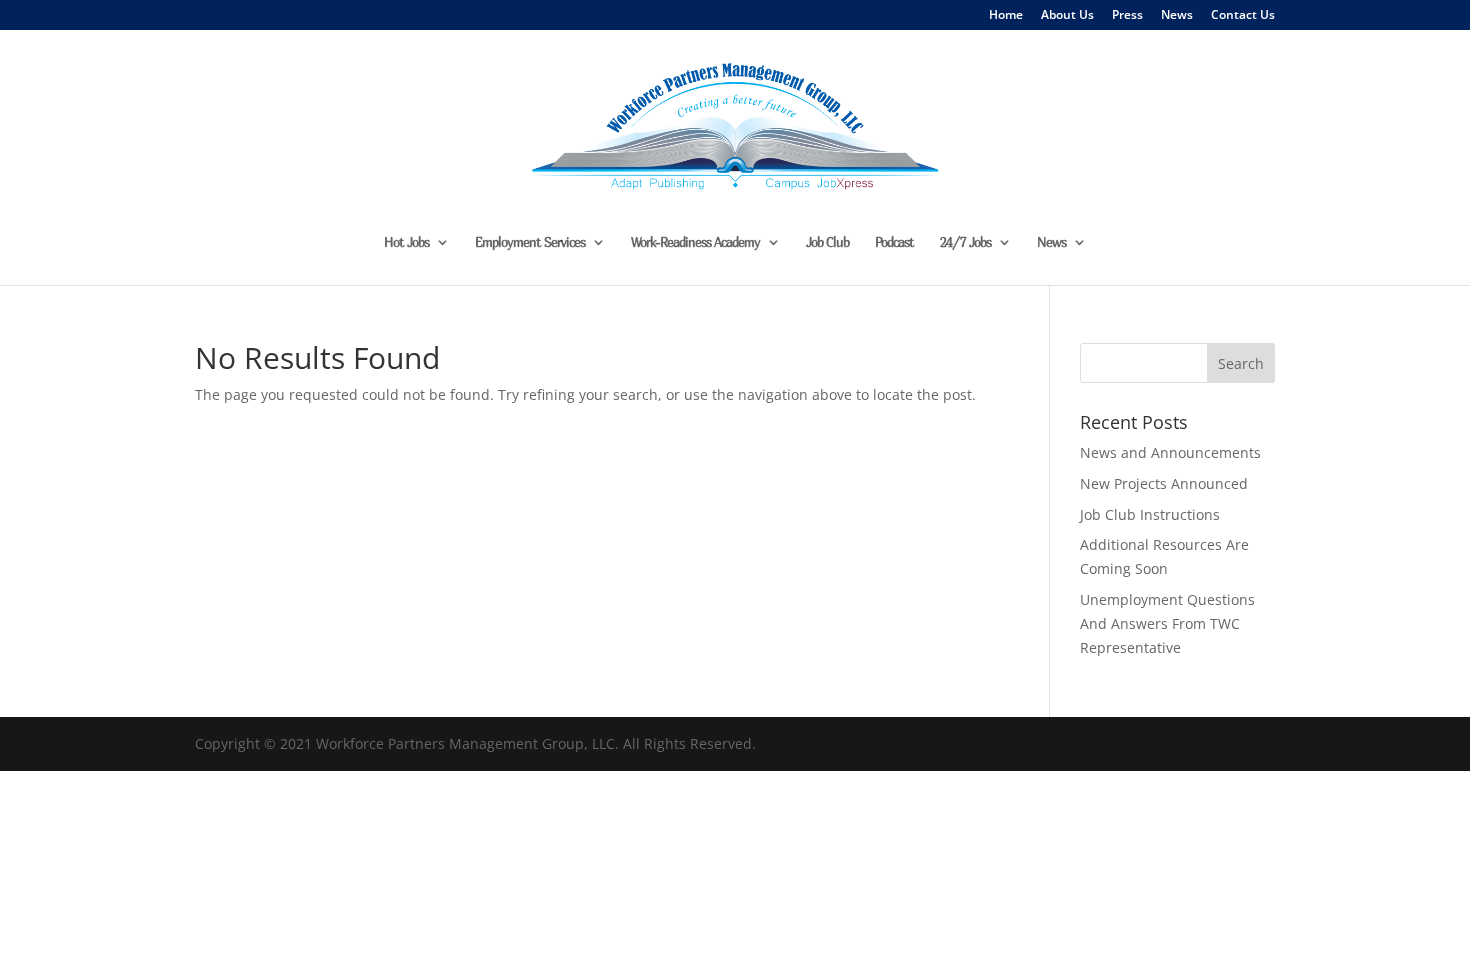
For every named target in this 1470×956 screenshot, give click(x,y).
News (1177, 16)
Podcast (894, 242)
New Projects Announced (1164, 483)
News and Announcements (1170, 452)
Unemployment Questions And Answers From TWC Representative (1167, 623)
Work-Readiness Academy (695, 242)
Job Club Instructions (1150, 514)
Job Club (827, 242)
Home (1006, 16)
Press (1127, 16)
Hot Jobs (406, 242)
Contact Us (1243, 16)
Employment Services (530, 242)
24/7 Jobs (965, 242)
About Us (1067, 16)
